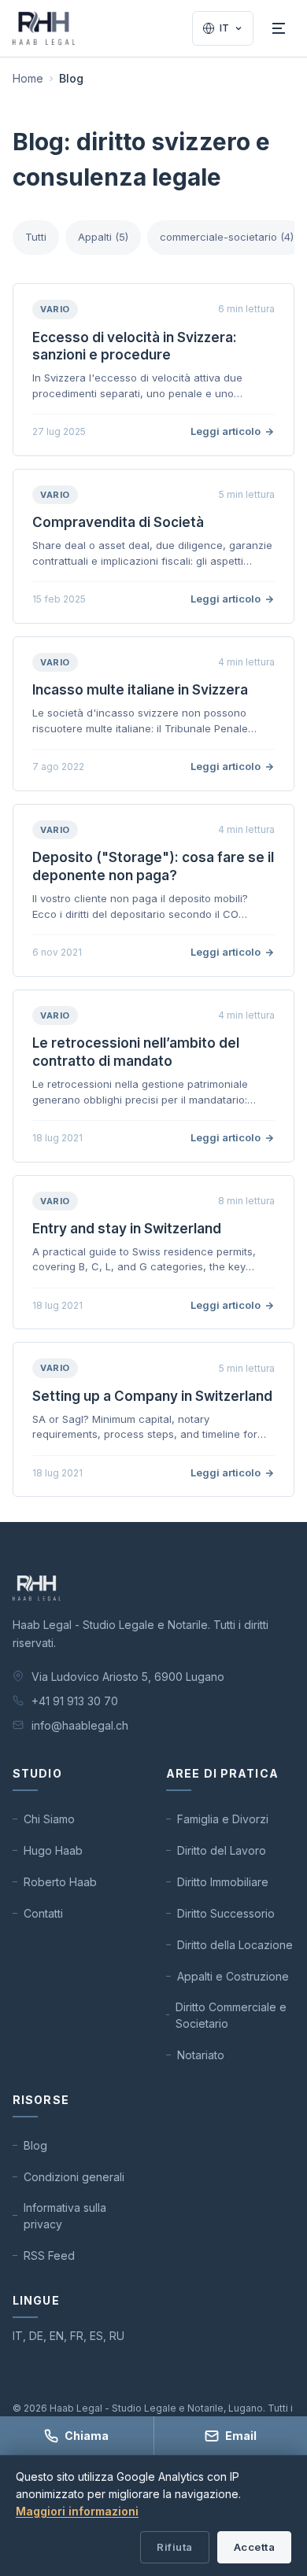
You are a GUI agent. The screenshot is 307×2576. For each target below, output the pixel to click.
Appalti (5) (103, 237)
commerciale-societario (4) (227, 237)
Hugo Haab (53, 1850)
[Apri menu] (279, 28)
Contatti (43, 1913)
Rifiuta (175, 2547)
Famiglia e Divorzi (223, 1819)
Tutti (36, 237)
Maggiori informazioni (77, 2511)
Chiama (87, 2436)
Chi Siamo (49, 1819)
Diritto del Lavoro (222, 1850)
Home (28, 78)
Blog (35, 2145)
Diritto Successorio (226, 1913)
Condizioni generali (74, 2177)
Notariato (201, 2055)
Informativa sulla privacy (65, 2216)
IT (224, 28)
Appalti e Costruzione (233, 1976)
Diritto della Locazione (235, 1945)
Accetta (255, 2547)
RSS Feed (49, 2255)
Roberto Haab (60, 1882)
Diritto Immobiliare (223, 1882)
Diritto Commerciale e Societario (231, 2015)
